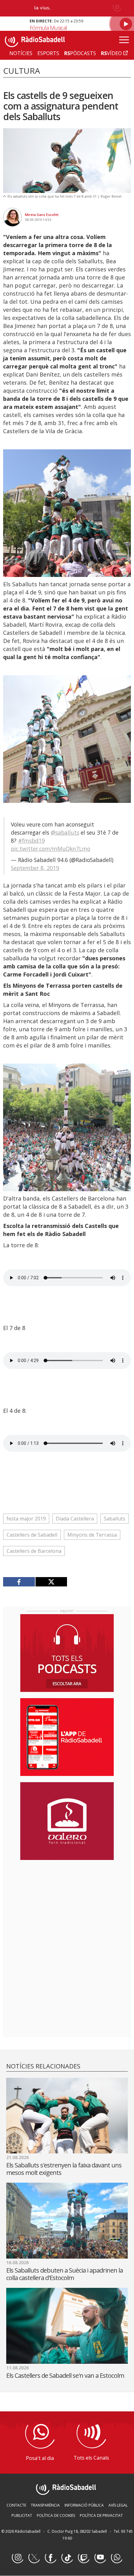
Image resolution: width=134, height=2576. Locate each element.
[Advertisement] (67, 1905)
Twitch (84, 2558)
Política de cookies (56, 2515)
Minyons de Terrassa (92, 1535)
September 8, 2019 (35, 868)
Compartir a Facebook (19, 1582)
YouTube (100, 2558)
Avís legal (118, 2505)
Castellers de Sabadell (32, 1535)
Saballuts (115, 1519)
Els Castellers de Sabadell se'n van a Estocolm (65, 2375)
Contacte (16, 2505)
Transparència (45, 2505)
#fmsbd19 (31, 841)
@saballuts (65, 832)
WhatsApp (117, 2558)
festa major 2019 (26, 1519)
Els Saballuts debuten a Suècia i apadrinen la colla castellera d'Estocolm (65, 2274)
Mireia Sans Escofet (42, 215)
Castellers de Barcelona (34, 1551)
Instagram (17, 2558)
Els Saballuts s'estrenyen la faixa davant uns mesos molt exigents (64, 2169)
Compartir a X (51, 1582)
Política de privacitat (101, 2515)
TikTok (67, 2558)
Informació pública (84, 2505)
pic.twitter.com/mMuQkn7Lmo (51, 849)
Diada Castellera (75, 1519)
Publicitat (22, 2515)
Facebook (50, 2558)
